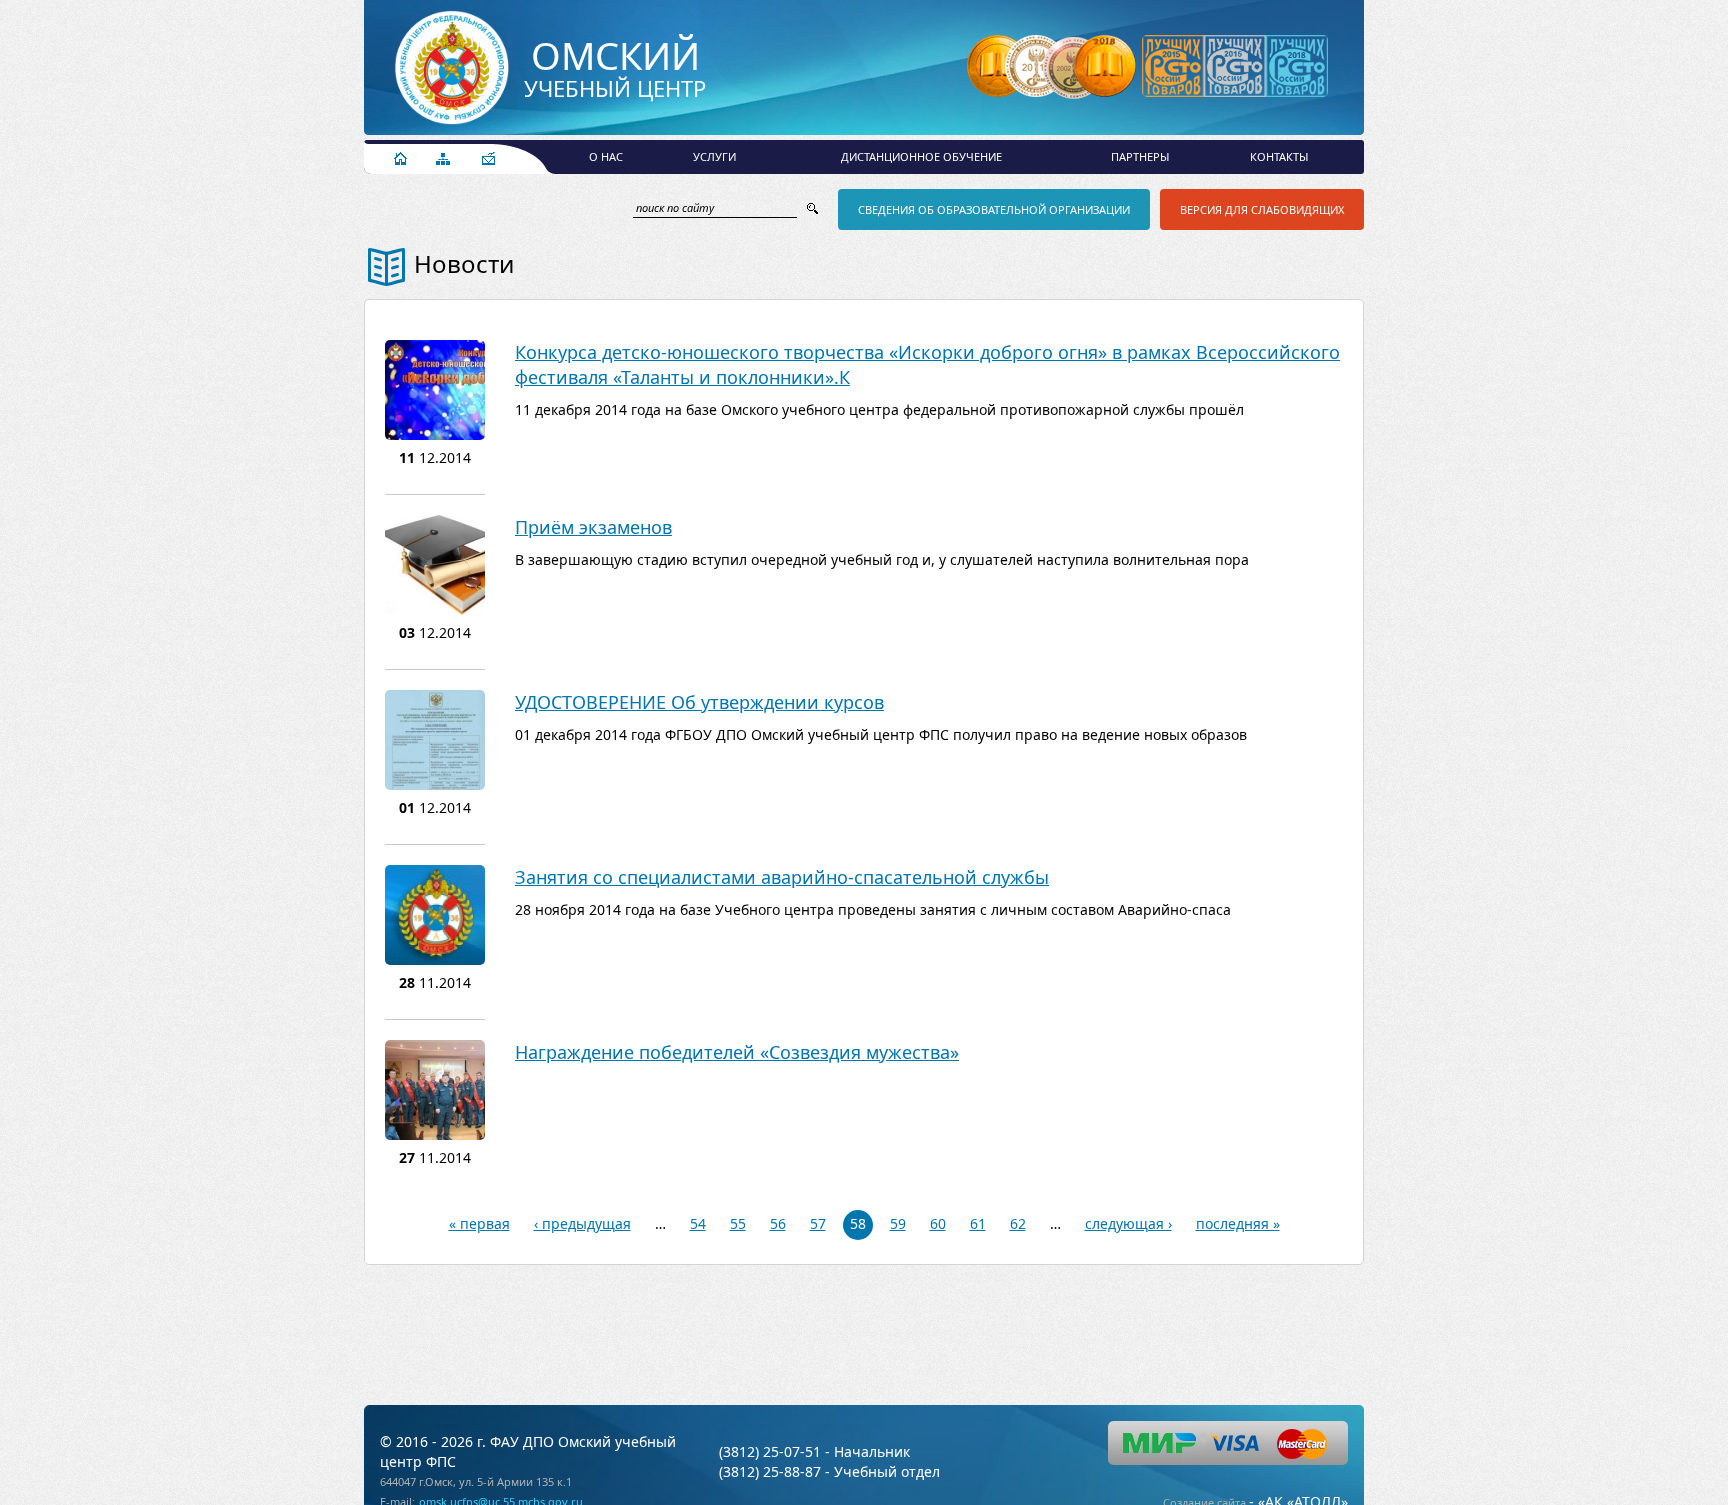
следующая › (1128, 1223)
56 (778, 1223)
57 (818, 1223)
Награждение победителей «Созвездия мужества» (737, 1052)
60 (938, 1223)
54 (698, 1223)
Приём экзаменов (593, 527)
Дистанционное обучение (921, 156)
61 (978, 1223)
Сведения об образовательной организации (994, 209)
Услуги (714, 156)
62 (1018, 1223)
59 (898, 1223)
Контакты (1279, 156)
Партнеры (1140, 156)
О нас (606, 156)
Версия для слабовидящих (1262, 209)
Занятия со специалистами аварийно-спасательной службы (782, 877)
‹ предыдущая (582, 1223)
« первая (479, 1223)
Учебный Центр (615, 69)
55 (738, 1223)
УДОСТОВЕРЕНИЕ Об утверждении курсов (699, 702)
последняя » (1238, 1223)
